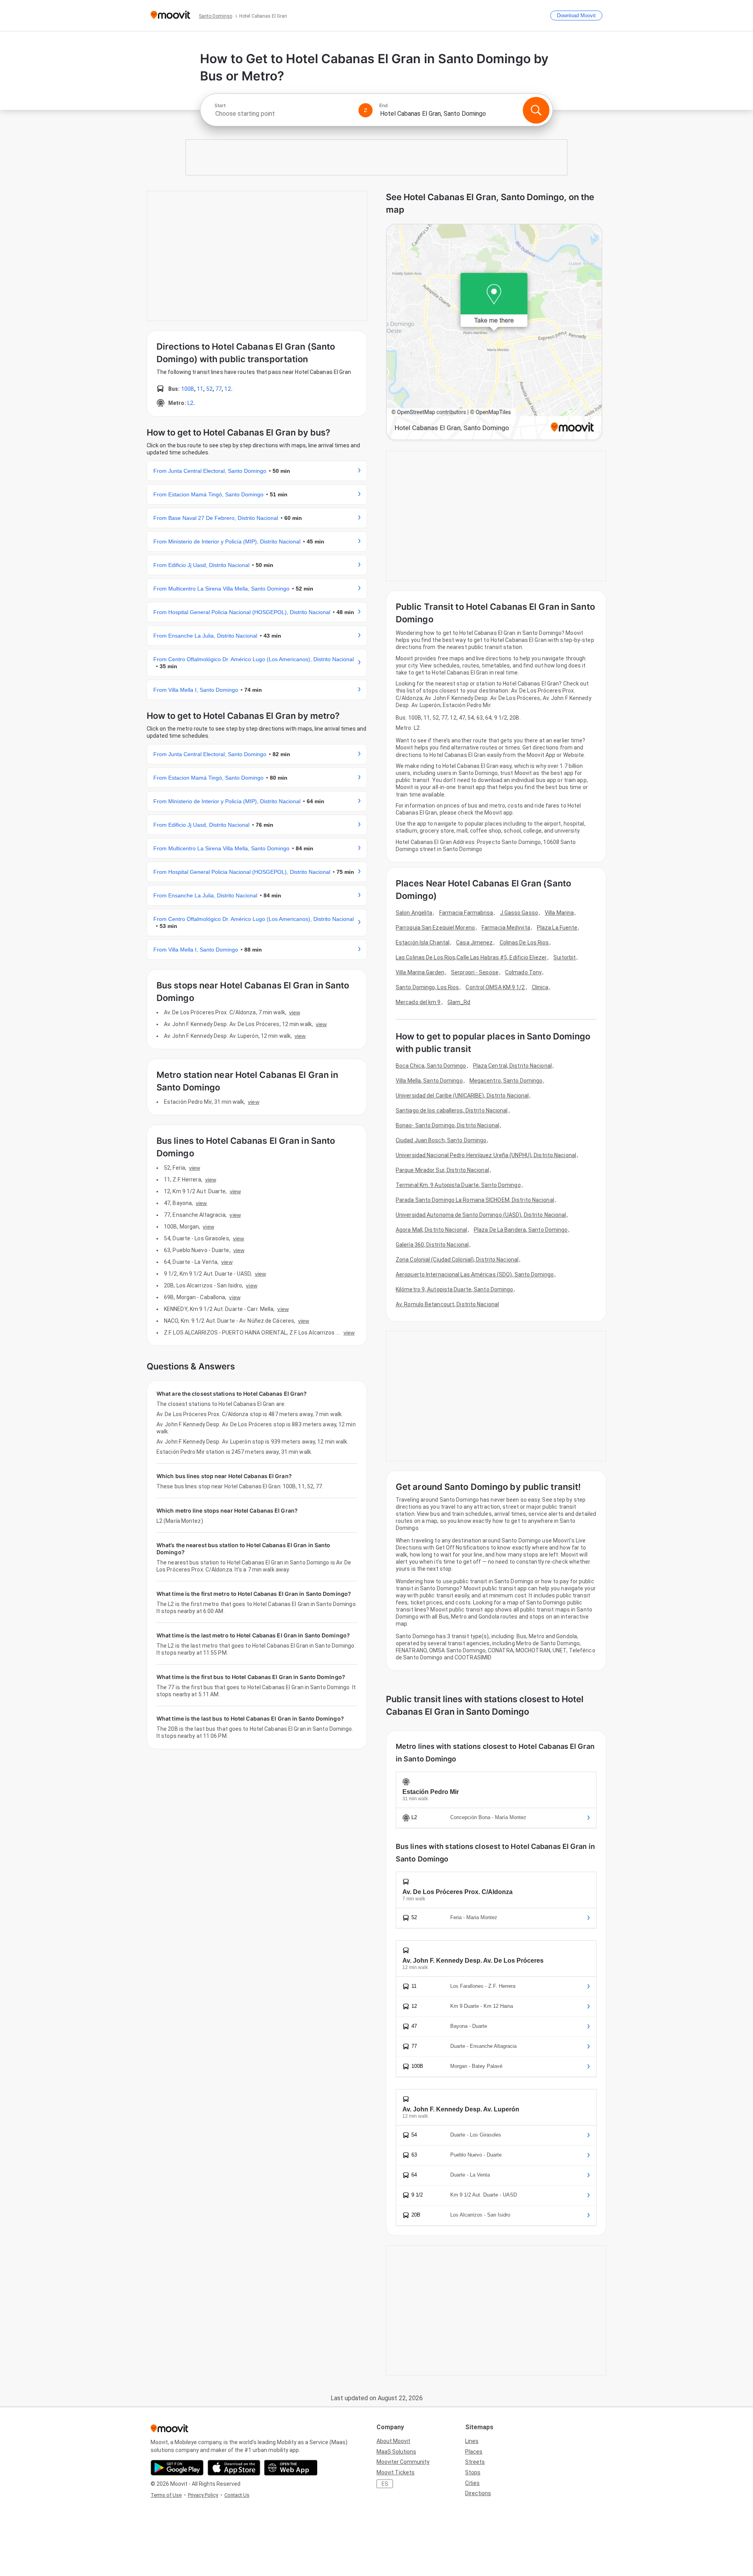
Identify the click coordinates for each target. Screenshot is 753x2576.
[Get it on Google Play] (177, 2468)
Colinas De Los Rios (524, 943)
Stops (473, 2472)
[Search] (536, 110)
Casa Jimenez (474, 943)
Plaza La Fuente (557, 928)
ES (385, 2484)
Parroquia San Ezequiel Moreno (435, 928)
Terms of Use (166, 2495)
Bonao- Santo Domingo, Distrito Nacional (447, 1125)
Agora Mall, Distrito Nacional (431, 1230)
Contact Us (237, 2495)
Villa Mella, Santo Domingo (429, 1081)
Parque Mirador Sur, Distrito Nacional (442, 1170)
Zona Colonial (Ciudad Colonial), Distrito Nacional (457, 1260)
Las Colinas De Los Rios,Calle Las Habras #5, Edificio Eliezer (471, 957)
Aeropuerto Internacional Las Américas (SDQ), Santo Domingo (475, 1274)
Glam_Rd (459, 1002)
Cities (472, 2483)
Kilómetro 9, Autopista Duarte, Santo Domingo (454, 1289)
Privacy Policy (203, 2495)
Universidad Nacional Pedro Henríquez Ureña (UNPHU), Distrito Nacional (486, 1155)
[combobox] (283, 114)
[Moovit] (170, 15)
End (384, 106)
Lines (472, 2441)
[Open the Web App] (291, 2468)
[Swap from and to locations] (366, 110)
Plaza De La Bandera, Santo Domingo (521, 1230)
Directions (478, 2493)
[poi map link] (494, 333)
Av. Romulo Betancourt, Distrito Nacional (447, 1304)
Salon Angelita (414, 913)
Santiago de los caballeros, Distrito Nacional (452, 1110)
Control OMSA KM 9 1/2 (495, 987)
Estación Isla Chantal (423, 943)
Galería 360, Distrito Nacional (432, 1245)
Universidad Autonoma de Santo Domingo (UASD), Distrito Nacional (481, 1215)
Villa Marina (559, 913)
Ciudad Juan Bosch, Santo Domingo (441, 1140)
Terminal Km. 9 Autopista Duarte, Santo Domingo (458, 1185)
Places (474, 2452)
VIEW (295, 1012)
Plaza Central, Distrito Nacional (512, 1066)
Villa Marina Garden (420, 972)
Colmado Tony (523, 972)
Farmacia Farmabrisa (466, 913)
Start (220, 106)
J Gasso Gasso (519, 913)
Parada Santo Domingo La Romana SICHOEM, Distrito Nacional (475, 1200)
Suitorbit (565, 957)
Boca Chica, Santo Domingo (431, 1066)
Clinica (540, 987)
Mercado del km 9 (418, 1002)
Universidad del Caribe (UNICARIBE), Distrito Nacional (462, 1096)
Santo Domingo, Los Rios (427, 987)
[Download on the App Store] (234, 2468)
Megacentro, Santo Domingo (506, 1081)
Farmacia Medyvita (506, 928)
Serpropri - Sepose (475, 972)
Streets (475, 2462)
